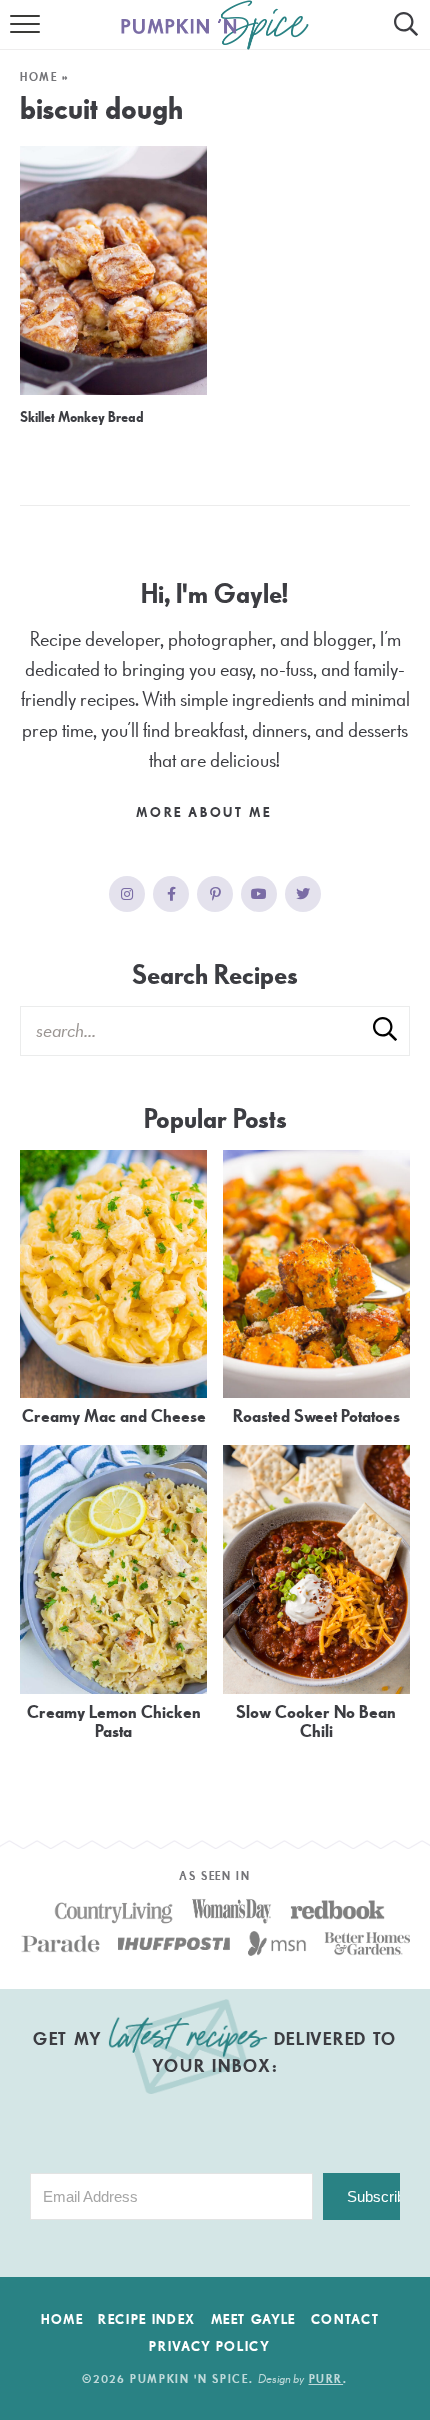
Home (39, 77)
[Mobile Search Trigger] (402, 35)
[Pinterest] (215, 894)
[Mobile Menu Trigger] (27, 35)
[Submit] (385, 1030)
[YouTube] (259, 894)
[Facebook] (171, 894)
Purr (326, 2379)
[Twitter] (303, 894)
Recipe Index (147, 2320)
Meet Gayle (254, 2320)
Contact (345, 2320)
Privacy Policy (209, 2347)
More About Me (206, 813)
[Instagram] (127, 894)
